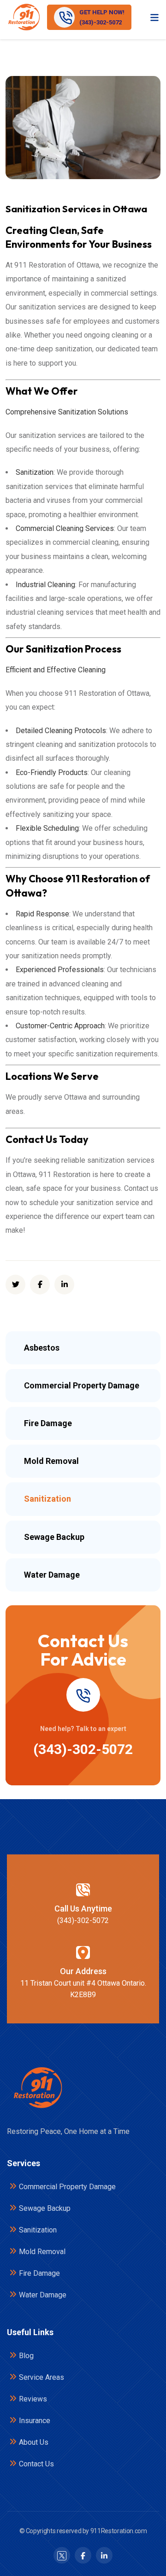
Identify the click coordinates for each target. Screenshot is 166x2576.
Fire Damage (39, 2273)
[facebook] (40, 1285)
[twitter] (15, 1285)
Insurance (35, 2421)
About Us (34, 2442)
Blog (26, 2356)
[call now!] (83, 1695)
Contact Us (36, 2464)
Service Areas (41, 2377)
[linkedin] (64, 1285)
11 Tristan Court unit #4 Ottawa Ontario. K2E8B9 (83, 1989)
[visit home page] (24, 17)
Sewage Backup (45, 2208)
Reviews (33, 2399)
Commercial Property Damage (67, 2187)
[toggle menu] (154, 17)
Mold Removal (42, 2252)
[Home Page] (37, 2088)
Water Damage (43, 2295)
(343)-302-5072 (83, 1749)
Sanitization (38, 2230)
